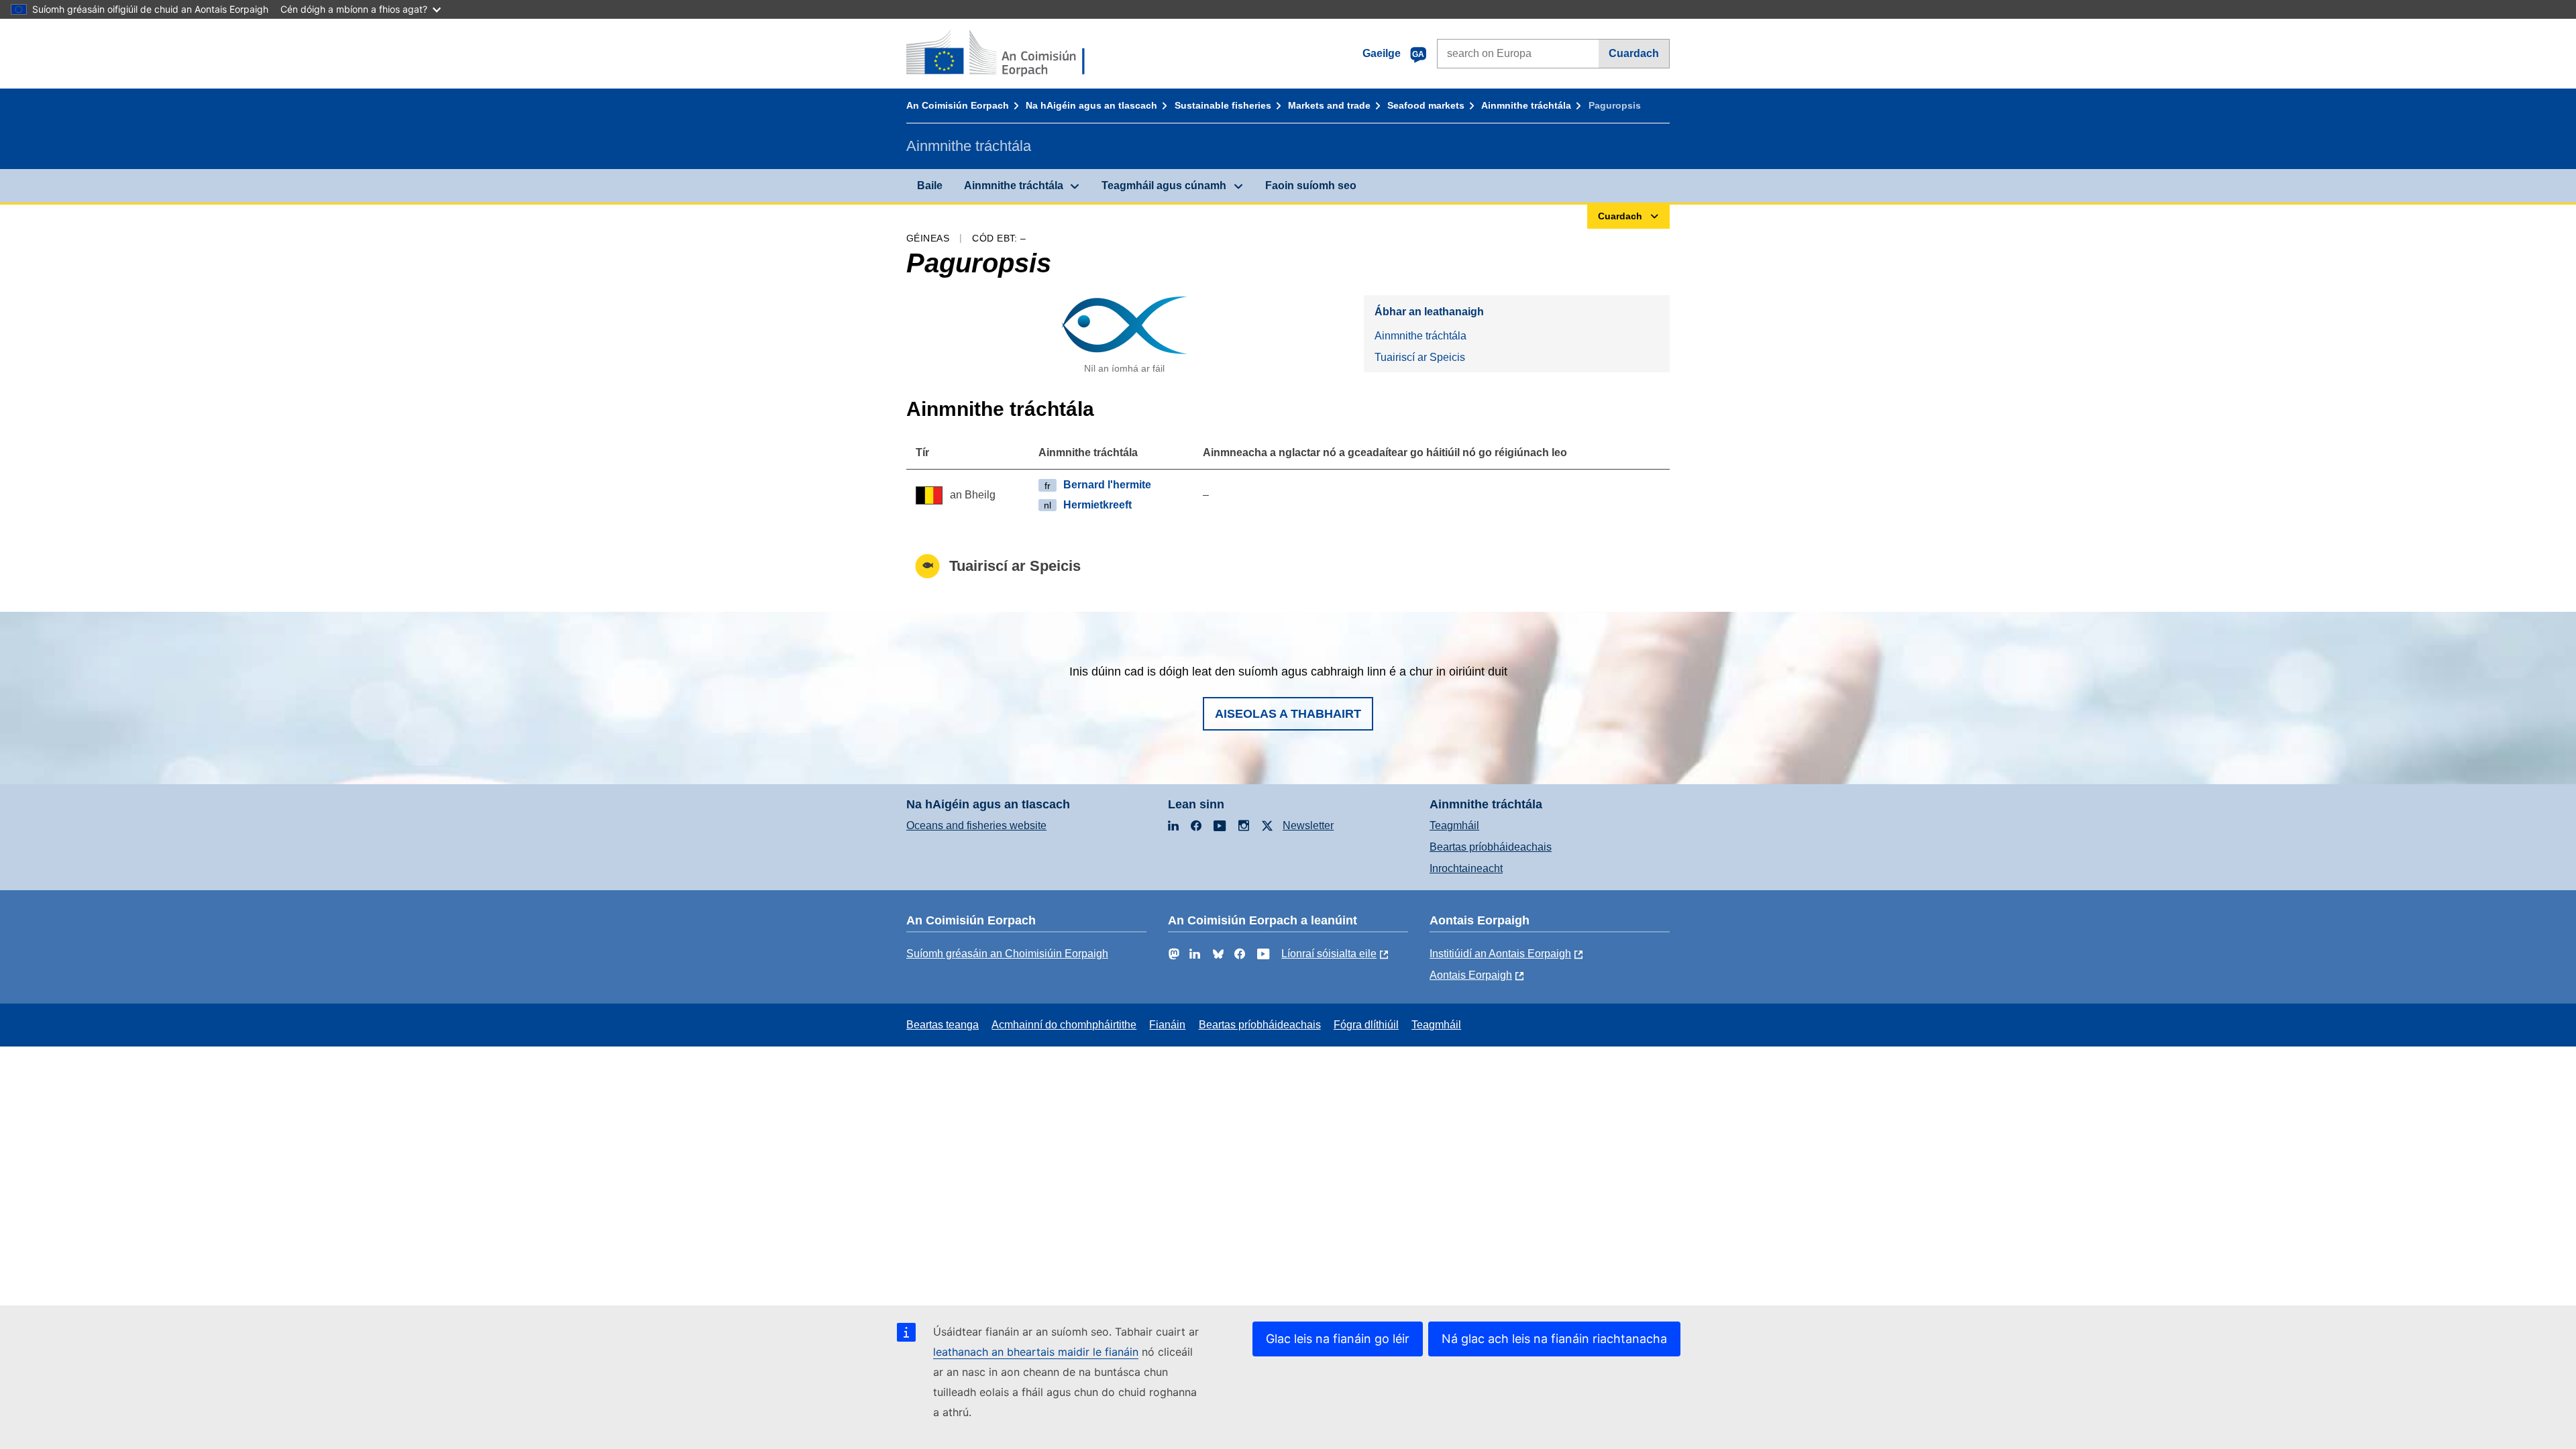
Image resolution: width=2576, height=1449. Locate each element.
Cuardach (1634, 53)
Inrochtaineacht (1466, 868)
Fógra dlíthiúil (1366, 1025)
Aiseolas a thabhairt (1288, 714)
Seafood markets (1426, 105)
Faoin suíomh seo (1311, 185)
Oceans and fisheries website (976, 825)
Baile (930, 185)
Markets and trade (1329, 105)
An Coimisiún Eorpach (958, 105)
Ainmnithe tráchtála (1526, 105)
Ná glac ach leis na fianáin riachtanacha (1554, 1339)
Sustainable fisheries (1223, 105)
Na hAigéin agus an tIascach (1091, 105)
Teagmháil (1454, 825)
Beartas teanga (943, 1025)
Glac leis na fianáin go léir (1338, 1339)
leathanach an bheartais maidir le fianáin (1036, 1352)
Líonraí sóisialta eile (1329, 954)
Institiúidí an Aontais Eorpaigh (1500, 954)
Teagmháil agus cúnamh (1164, 185)
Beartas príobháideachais (1491, 847)
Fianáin (1167, 1025)
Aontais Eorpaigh (1471, 975)
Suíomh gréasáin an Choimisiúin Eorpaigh (1007, 954)
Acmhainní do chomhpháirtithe (1064, 1025)
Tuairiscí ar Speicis (1420, 357)
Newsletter (1308, 825)
